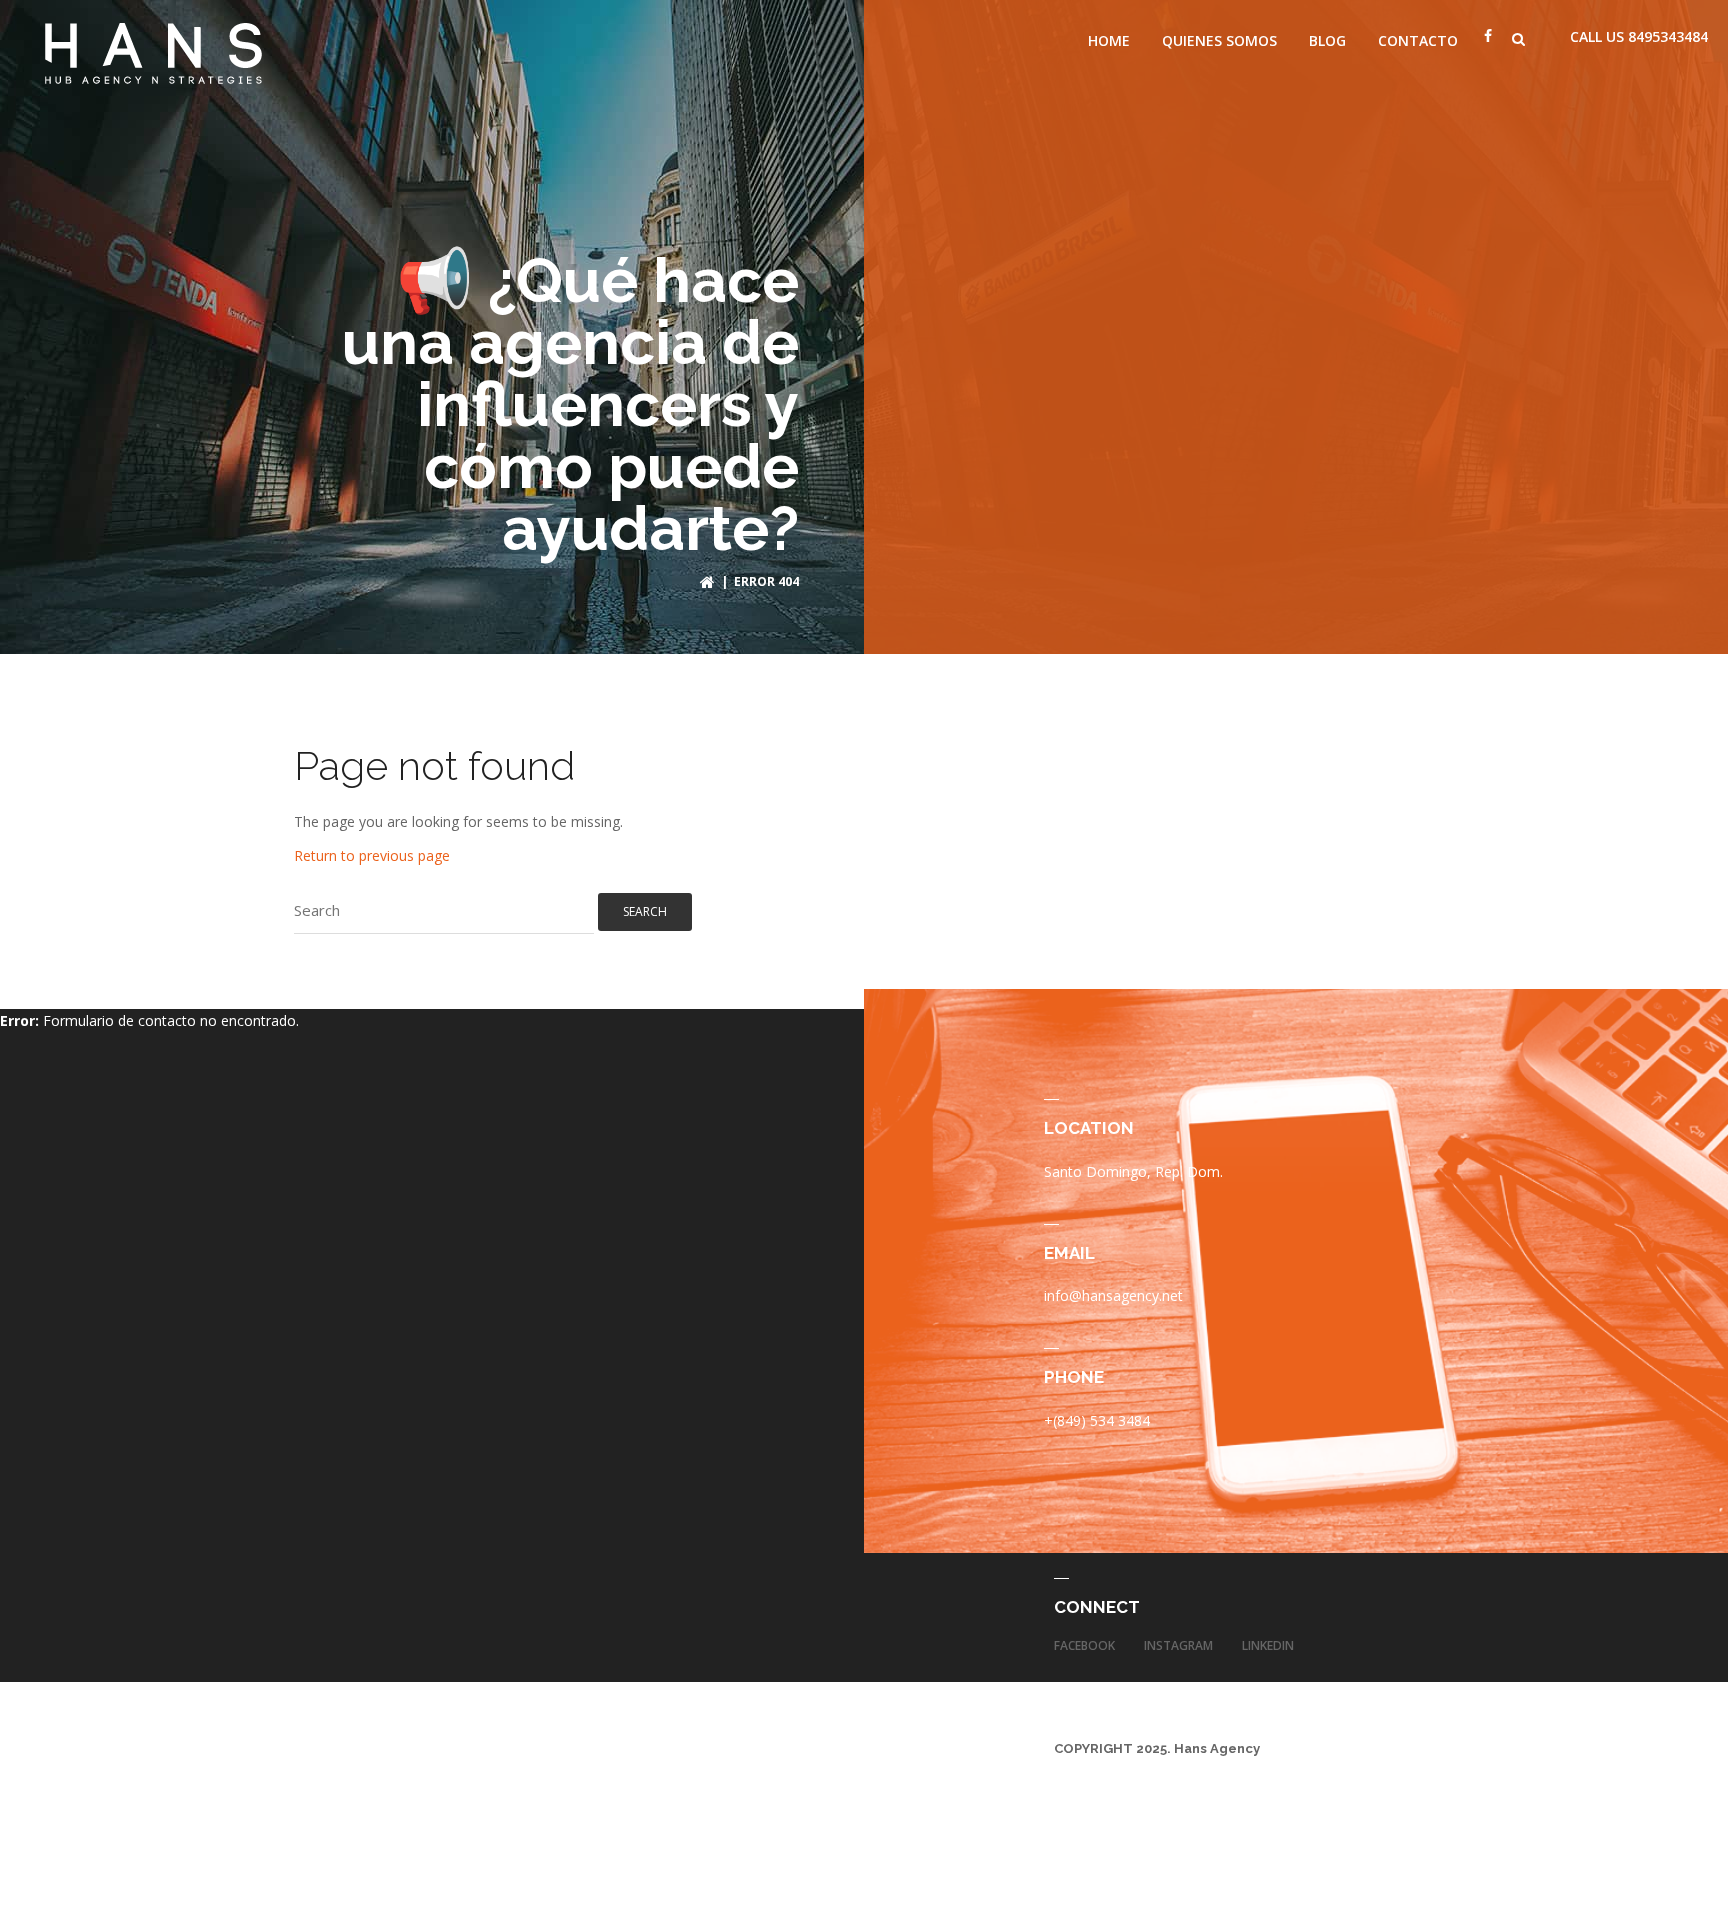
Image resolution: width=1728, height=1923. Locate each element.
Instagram (1178, 1645)
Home (1109, 40)
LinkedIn (1268, 1645)
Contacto (1418, 40)
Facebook (1084, 1645)
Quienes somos (1219, 40)
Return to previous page (372, 855)
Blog (1327, 40)
